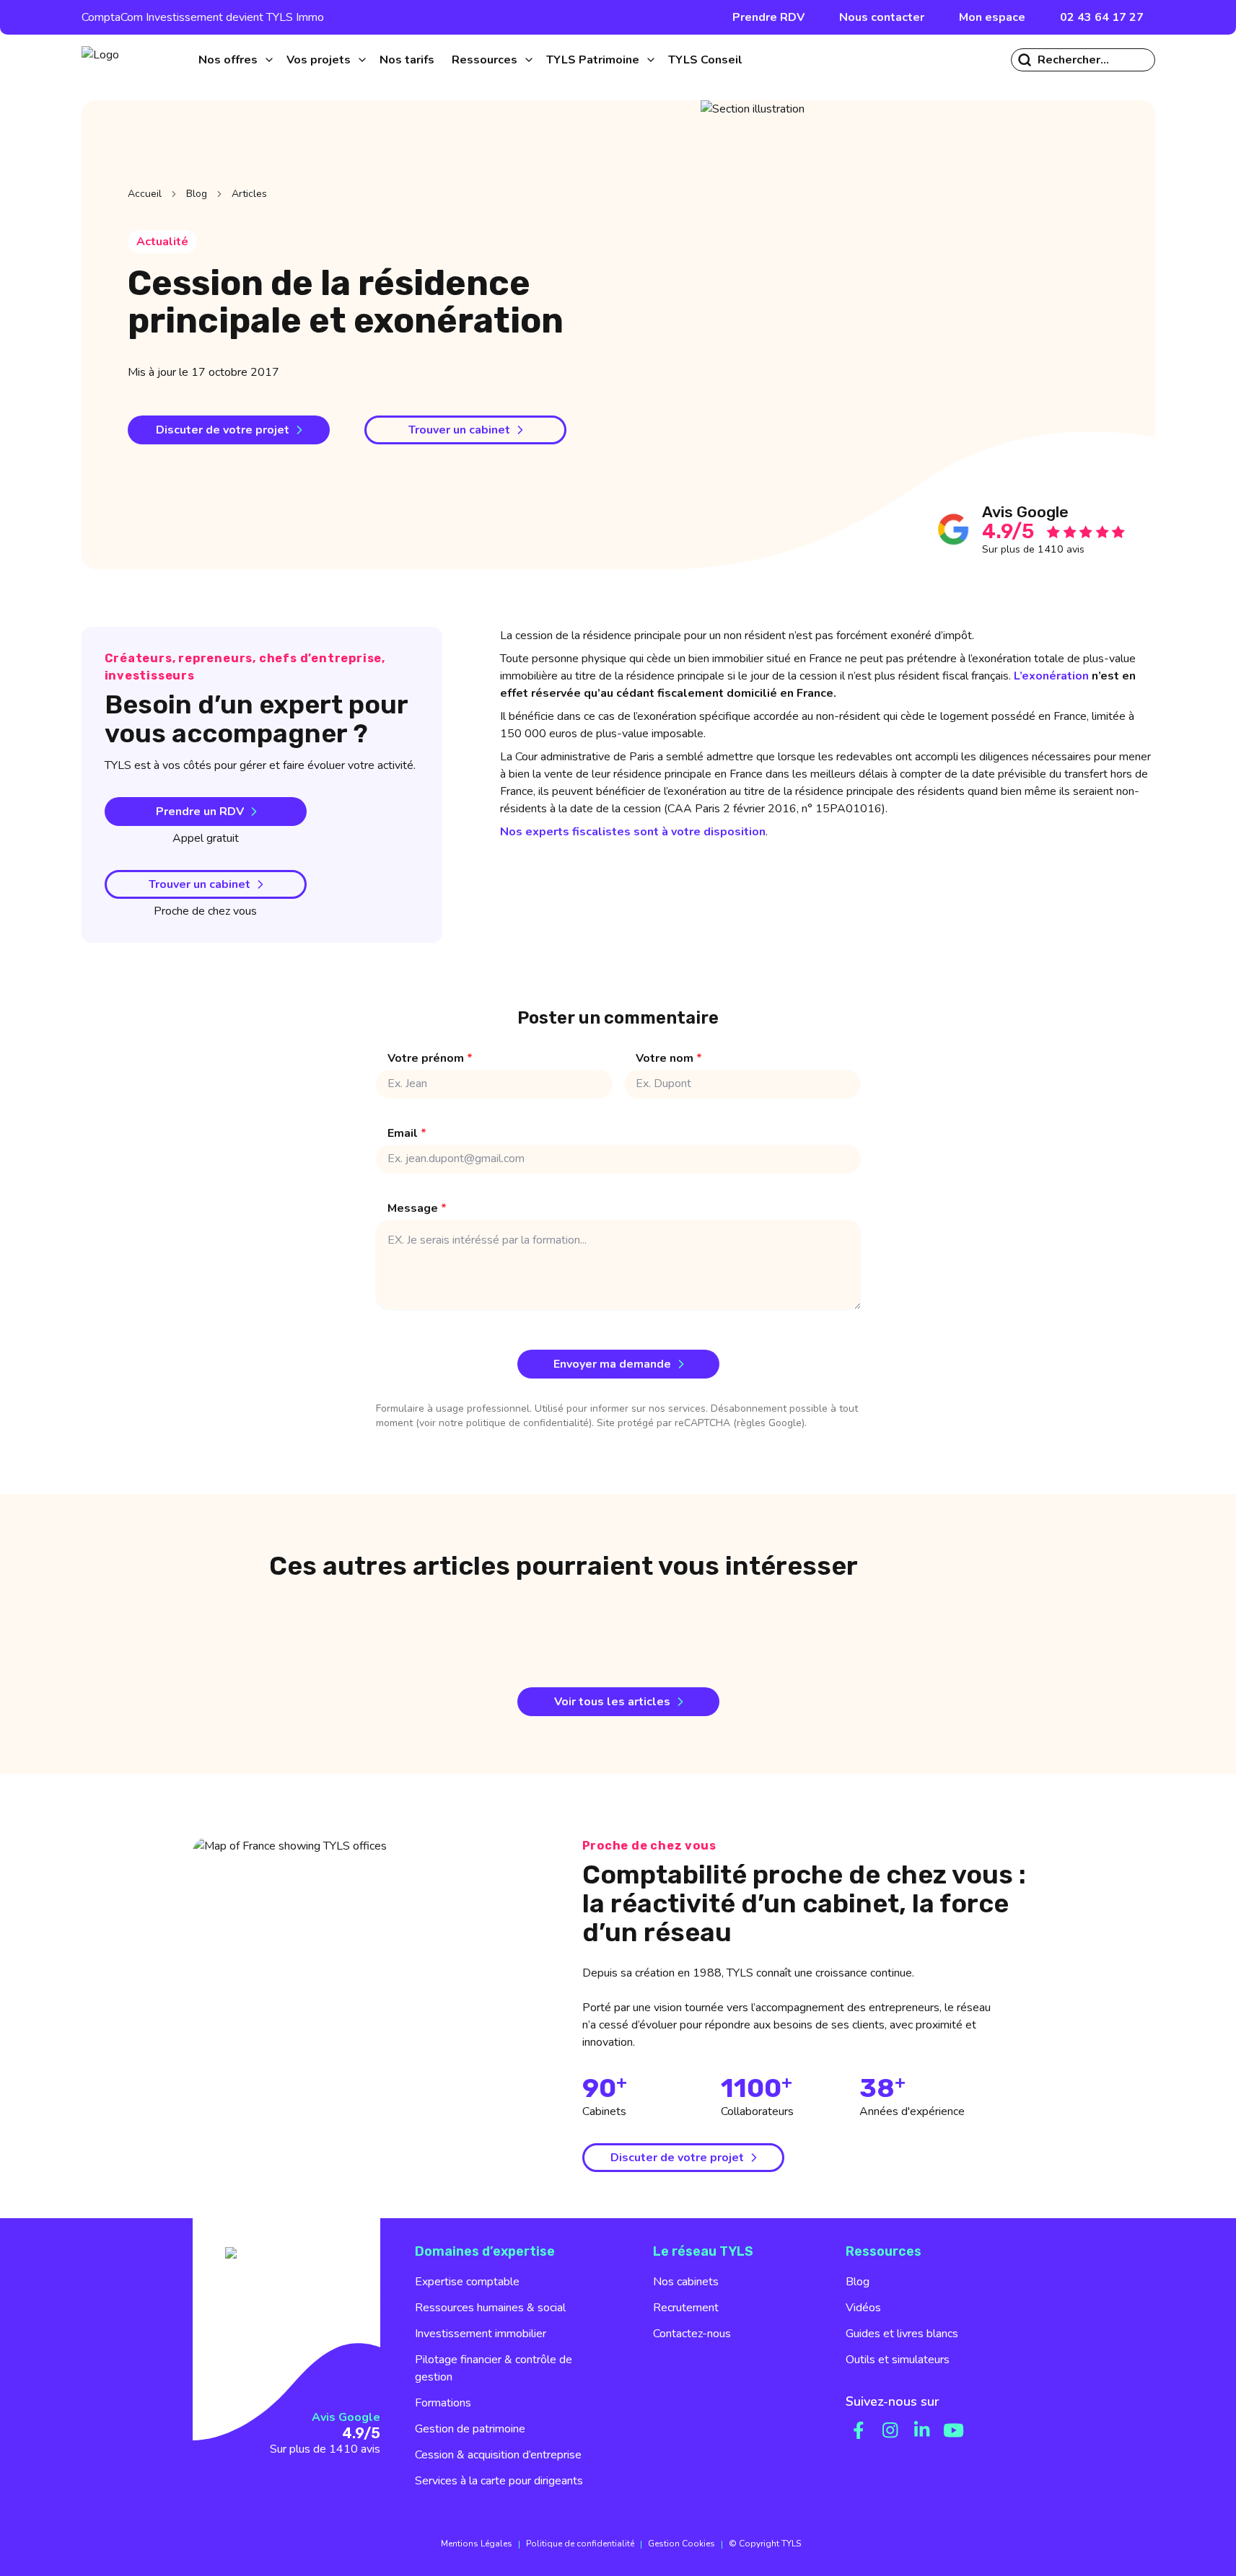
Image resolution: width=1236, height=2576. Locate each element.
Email (407, 1133)
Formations (443, 2403)
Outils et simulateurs (898, 2360)
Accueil (145, 194)
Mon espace (992, 17)
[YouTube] (954, 2430)
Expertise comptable (467, 2282)
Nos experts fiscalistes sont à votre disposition (633, 832)
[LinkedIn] (922, 2430)
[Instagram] (890, 2430)
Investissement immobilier (481, 2334)
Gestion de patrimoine (470, 2429)
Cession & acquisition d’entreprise (498, 2455)
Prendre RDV (768, 17)
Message (417, 1208)
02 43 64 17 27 (1102, 17)
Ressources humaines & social (490, 2308)
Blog (197, 194)
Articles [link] (249, 194)
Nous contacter (882, 17)
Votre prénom (430, 1058)
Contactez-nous (692, 2334)
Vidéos (863, 2308)
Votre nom (669, 1058)
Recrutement (686, 2308)
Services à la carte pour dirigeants (499, 2481)
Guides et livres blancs (902, 2334)
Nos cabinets (686, 2282)
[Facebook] (859, 2430)
